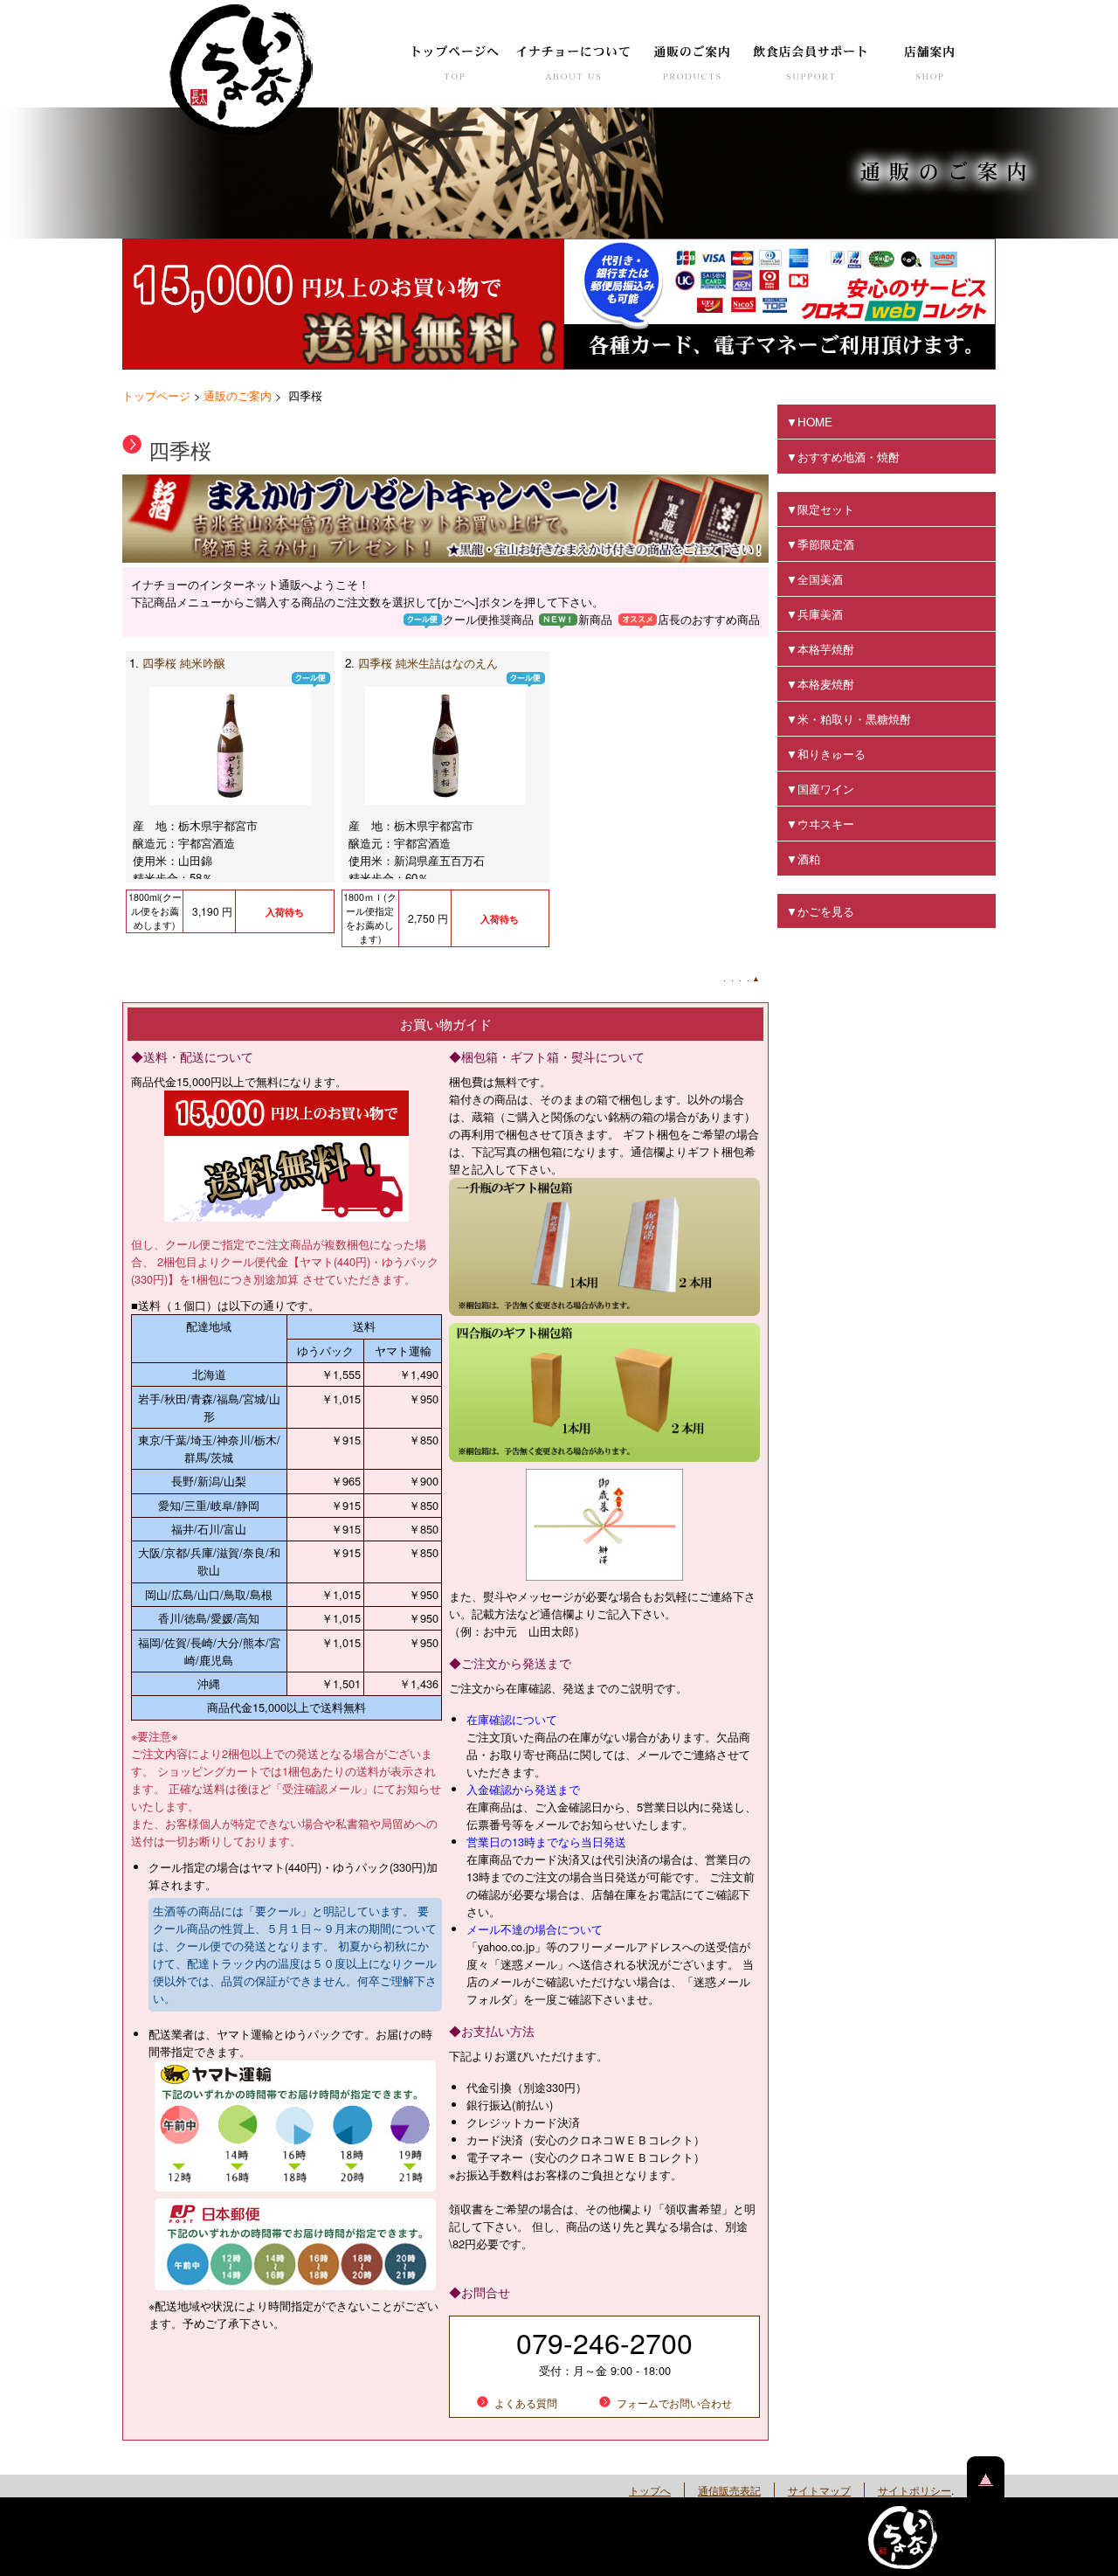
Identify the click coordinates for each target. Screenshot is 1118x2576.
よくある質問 (526, 2403)
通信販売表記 (729, 2490)
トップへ (650, 2490)
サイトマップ (819, 2490)
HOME (815, 422)
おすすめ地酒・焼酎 (849, 457)
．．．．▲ (740, 978)
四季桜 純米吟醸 (184, 663)
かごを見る (826, 911)
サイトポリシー (914, 2490)
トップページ (156, 395)
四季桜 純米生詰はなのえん (428, 663)
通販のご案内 (238, 395)
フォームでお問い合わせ (674, 2403)
